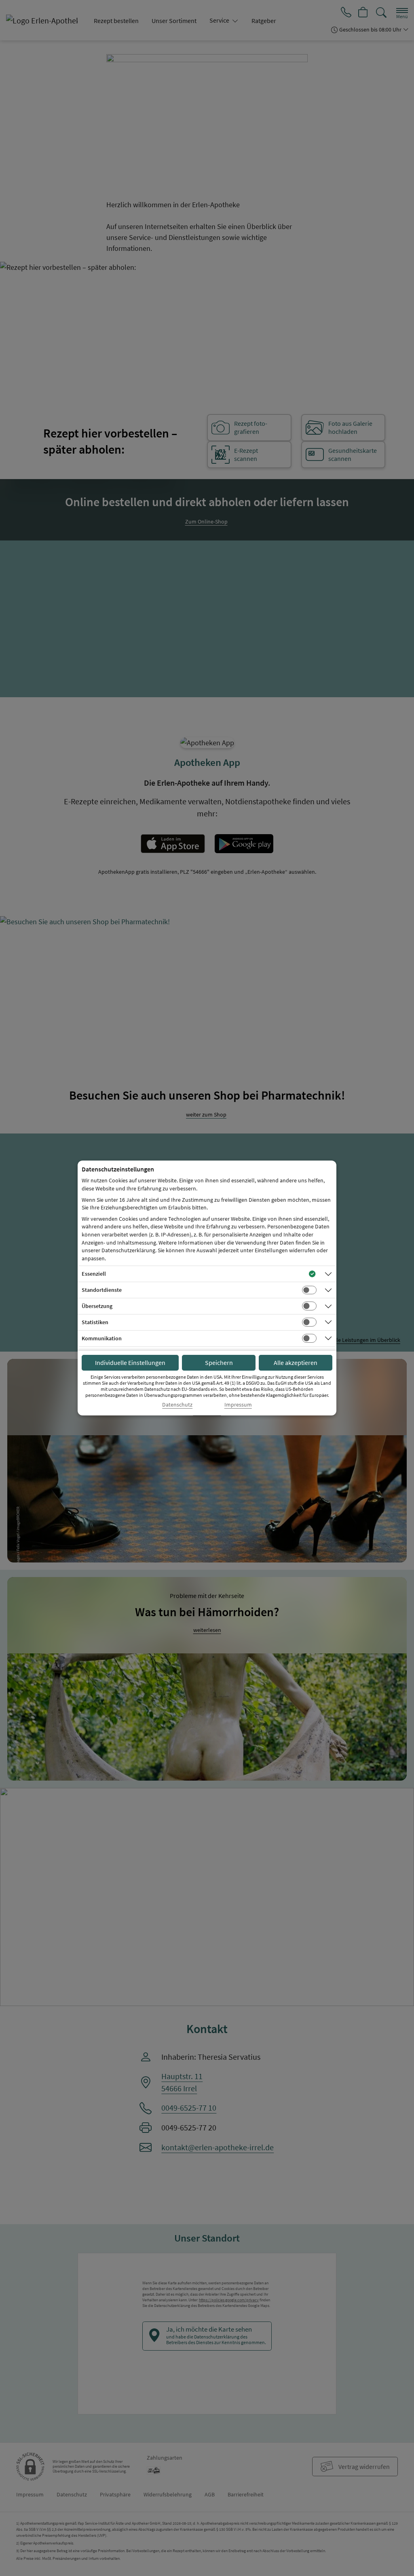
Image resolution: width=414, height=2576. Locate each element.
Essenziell (94, 1274)
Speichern (219, 1363)
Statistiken (95, 1322)
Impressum (238, 1405)
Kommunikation (102, 1338)
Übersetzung (97, 1306)
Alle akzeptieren (296, 1363)
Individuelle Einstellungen (130, 1363)
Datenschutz (177, 1405)
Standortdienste (102, 1290)
